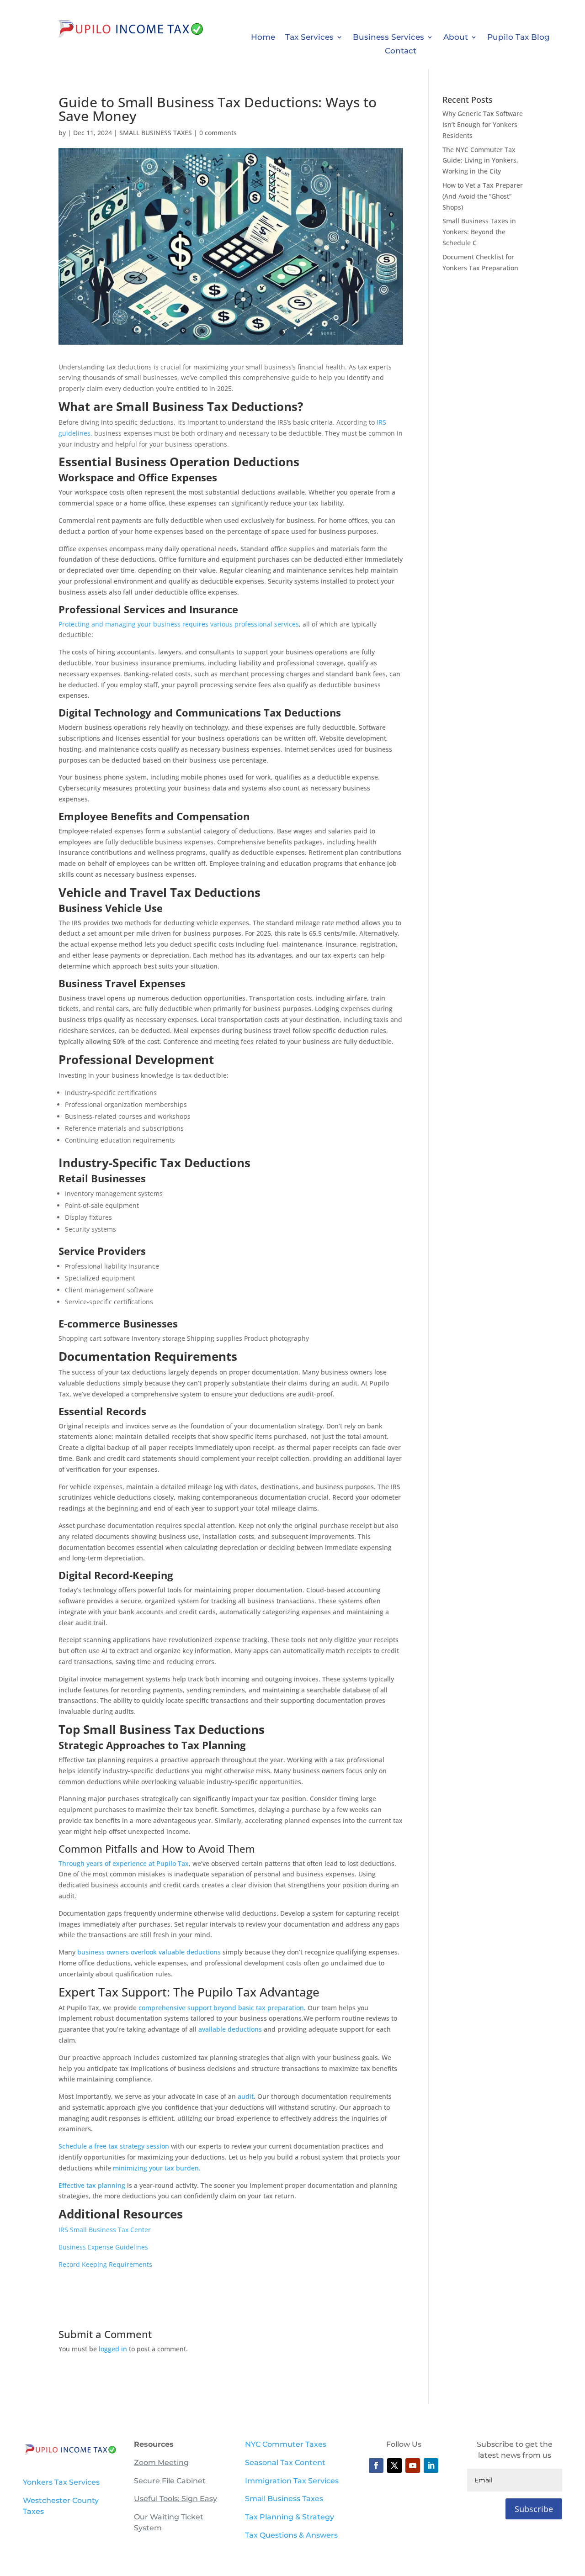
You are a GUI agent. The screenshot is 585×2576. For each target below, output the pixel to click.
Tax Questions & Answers (291, 2535)
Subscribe (534, 2509)
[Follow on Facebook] (376, 2465)
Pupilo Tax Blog (519, 38)
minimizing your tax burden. (157, 2168)
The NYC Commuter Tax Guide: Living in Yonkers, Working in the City (480, 161)
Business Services (388, 38)
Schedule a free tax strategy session (114, 2146)
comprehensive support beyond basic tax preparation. (222, 2008)
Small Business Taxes (284, 2499)
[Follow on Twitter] (394, 2465)
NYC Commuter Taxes (286, 2444)
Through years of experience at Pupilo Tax (124, 1863)
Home (263, 38)
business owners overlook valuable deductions (150, 1952)
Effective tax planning (92, 2185)
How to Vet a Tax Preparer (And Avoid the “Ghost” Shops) (483, 196)
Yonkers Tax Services (61, 2482)
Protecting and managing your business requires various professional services (179, 624)
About (456, 38)
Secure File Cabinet (170, 2481)
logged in (113, 2349)
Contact (401, 51)
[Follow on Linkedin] (431, 2465)
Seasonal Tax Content (285, 2463)
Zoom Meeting (161, 2463)
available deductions (230, 2029)
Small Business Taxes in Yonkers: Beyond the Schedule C (479, 232)
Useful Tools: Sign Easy (175, 2499)
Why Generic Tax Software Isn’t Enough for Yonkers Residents (483, 124)
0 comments (218, 133)
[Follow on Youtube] (413, 2465)
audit (246, 2096)
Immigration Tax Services (292, 2481)
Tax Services (309, 38)
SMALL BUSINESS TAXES (156, 133)
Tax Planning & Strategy (290, 2517)
